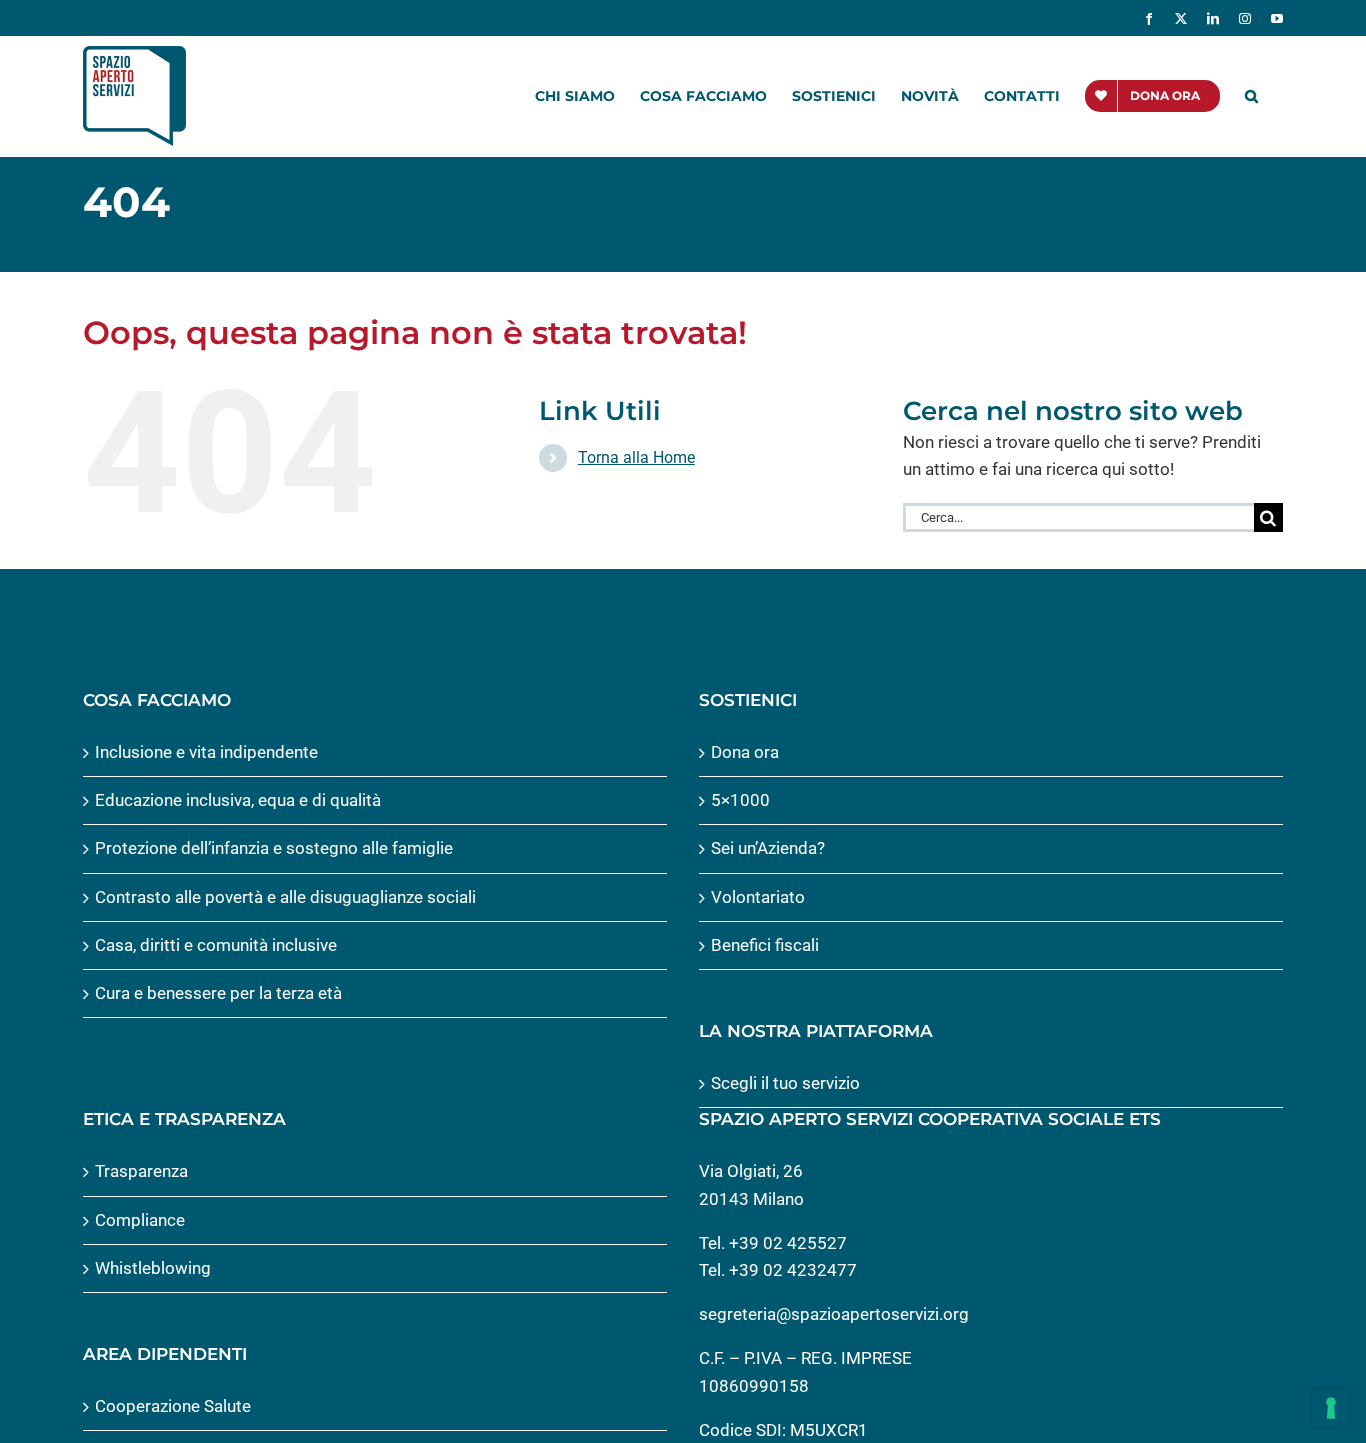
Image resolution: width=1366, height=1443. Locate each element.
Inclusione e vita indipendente (206, 752)
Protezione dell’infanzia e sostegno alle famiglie (274, 848)
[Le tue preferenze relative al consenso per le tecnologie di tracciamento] (1331, 1408)
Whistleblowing (153, 1268)
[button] (1251, 96)
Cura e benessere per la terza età (218, 993)
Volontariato (758, 897)
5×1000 (740, 800)
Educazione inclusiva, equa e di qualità (238, 800)
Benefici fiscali (765, 945)
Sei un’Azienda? (768, 848)
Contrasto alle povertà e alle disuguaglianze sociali (285, 897)
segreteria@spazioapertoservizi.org (834, 1314)
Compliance (140, 1220)
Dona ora (745, 752)
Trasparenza (141, 1171)
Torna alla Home (636, 457)
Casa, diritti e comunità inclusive (216, 945)
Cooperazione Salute (173, 1406)
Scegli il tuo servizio (785, 1083)
